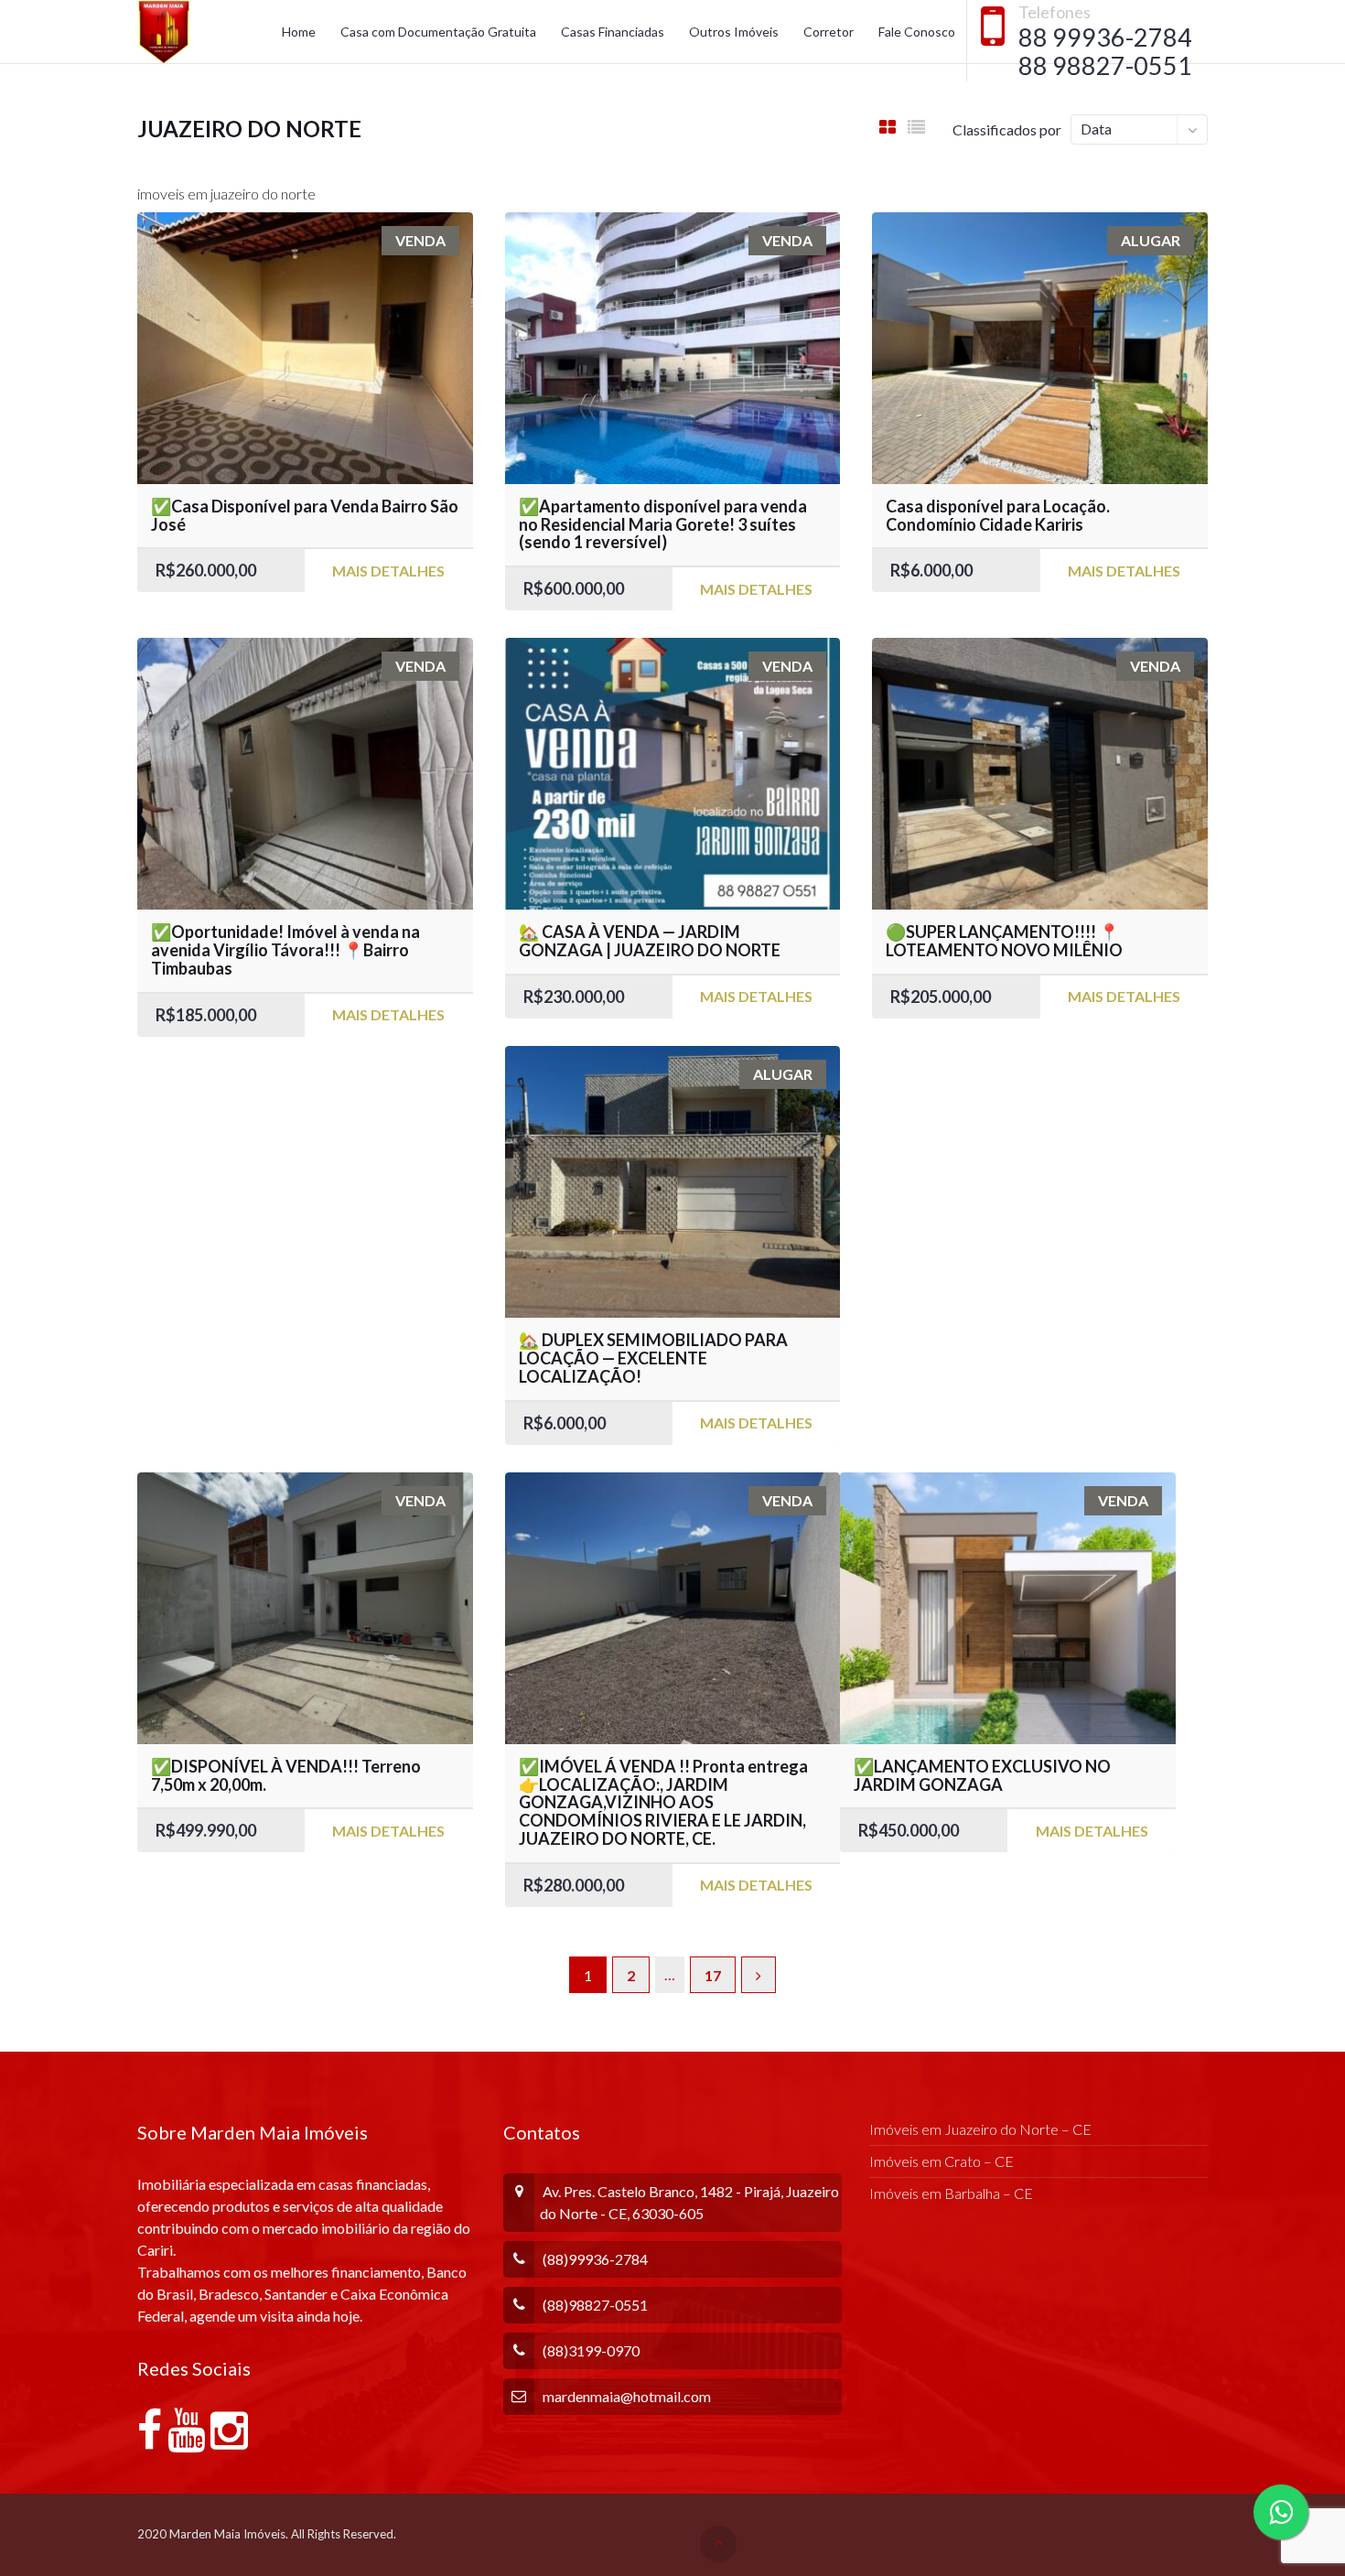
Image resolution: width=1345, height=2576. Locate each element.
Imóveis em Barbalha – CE (951, 2193)
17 (713, 1975)
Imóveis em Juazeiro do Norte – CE (980, 2129)
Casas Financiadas (613, 32)
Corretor (829, 32)
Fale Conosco (917, 32)
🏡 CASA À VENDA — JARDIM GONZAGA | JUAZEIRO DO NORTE (650, 941)
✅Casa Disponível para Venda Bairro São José (305, 515)
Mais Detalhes (388, 571)
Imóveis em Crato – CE (941, 2161)
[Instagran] (229, 2440)
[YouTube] (186, 2440)
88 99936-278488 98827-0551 (1105, 51)
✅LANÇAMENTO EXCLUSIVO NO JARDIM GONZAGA (982, 1775)
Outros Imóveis (734, 32)
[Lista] (916, 127)
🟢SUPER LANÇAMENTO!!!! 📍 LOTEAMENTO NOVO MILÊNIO (1004, 941)
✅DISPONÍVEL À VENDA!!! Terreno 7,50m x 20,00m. (286, 1775)
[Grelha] (888, 127)
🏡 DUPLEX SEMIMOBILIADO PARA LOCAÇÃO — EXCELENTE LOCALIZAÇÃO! (653, 1358)
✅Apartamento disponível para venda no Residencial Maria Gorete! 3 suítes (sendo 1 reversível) (663, 524)
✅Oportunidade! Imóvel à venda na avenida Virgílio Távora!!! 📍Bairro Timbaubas (285, 950)
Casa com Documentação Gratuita (438, 32)
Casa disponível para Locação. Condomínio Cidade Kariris (998, 515)
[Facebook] (150, 2440)
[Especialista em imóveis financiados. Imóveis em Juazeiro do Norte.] (164, 32)
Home (299, 32)
